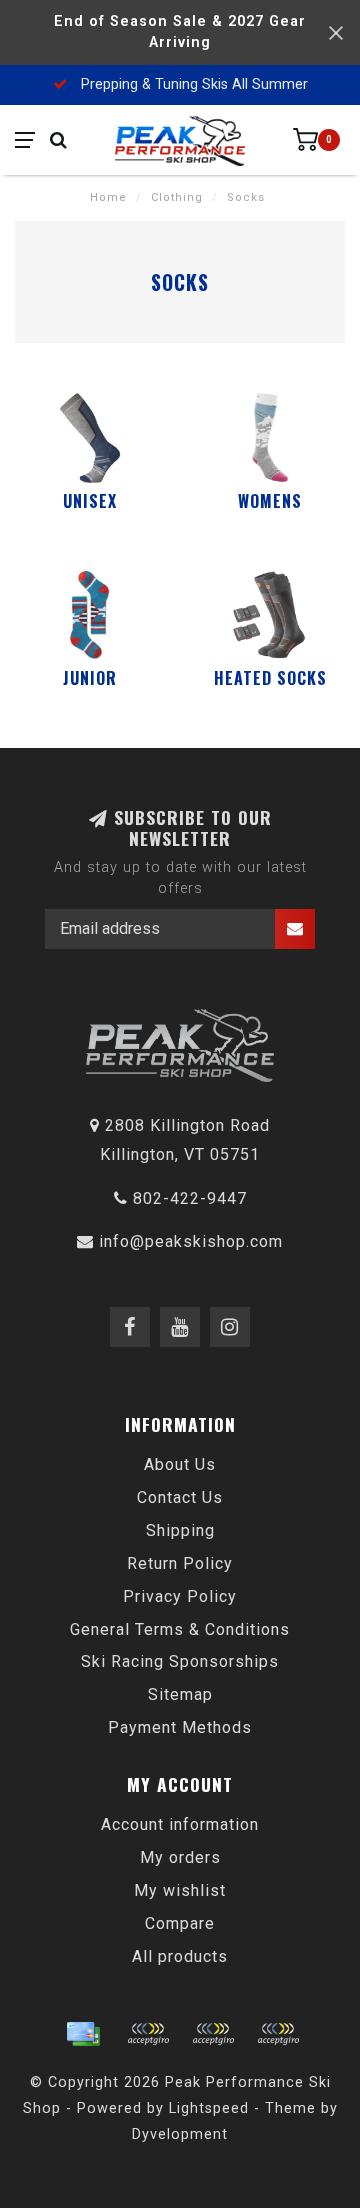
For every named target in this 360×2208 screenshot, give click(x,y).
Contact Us (180, 1497)
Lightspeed (209, 2108)
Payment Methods (180, 1727)
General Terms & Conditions (180, 1629)
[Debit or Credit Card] (148, 2034)
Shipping (180, 1530)
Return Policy (180, 1563)
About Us (180, 1464)
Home (108, 197)
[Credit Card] (83, 2034)
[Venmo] (278, 2034)
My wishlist (180, 1890)
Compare (180, 1923)
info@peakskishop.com (191, 1241)
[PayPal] (213, 2034)
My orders (180, 1857)
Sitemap (180, 1694)
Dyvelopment (180, 2134)
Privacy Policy (180, 1596)
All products (180, 1956)
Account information (180, 1824)
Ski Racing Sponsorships (180, 1661)
